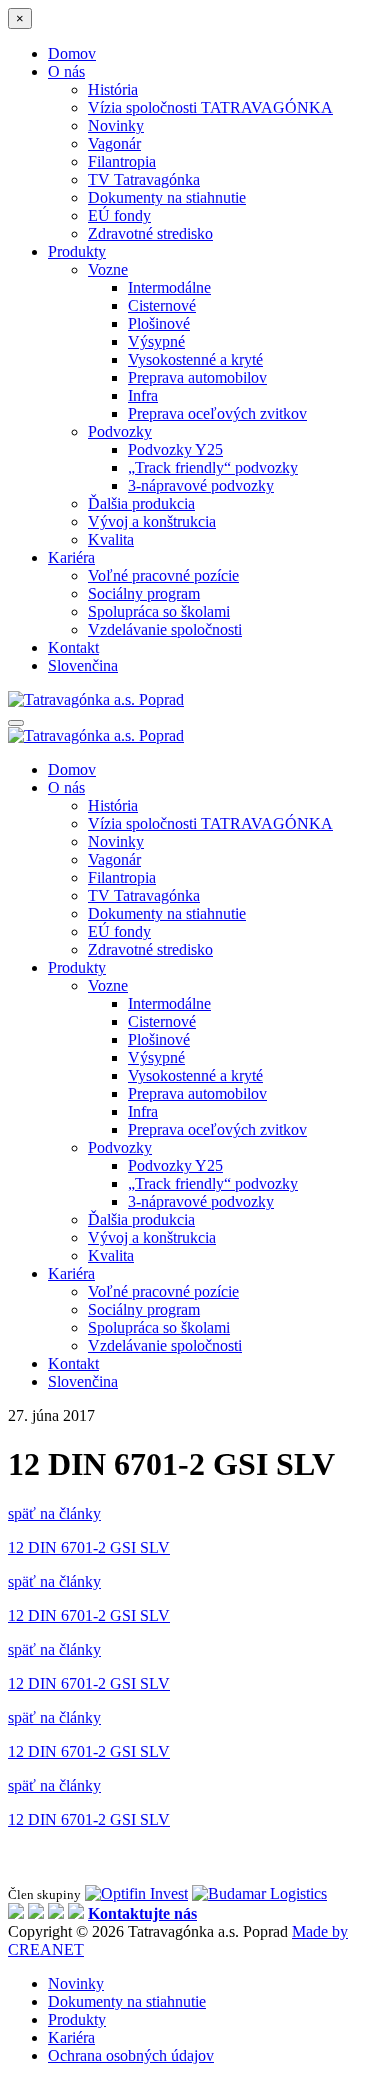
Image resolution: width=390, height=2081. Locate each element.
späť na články (54, 1513)
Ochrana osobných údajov (131, 2055)
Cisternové (162, 305)
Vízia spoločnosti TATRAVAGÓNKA (210, 107)
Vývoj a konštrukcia (152, 521)
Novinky (116, 125)
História (113, 89)
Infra (143, 395)
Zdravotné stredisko (150, 233)
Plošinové (159, 323)
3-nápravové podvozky (201, 485)
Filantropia (122, 161)
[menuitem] (83, 665)
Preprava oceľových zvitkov (217, 413)
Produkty (77, 251)
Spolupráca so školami (159, 611)
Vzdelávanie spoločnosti (165, 629)
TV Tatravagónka (144, 179)
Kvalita (111, 539)
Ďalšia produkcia (141, 503)
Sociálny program (144, 593)
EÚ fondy (119, 215)
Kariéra (71, 557)
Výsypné (156, 341)
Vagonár (114, 143)
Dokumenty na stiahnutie (167, 197)
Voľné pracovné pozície (163, 575)
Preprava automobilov (197, 377)
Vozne (108, 269)
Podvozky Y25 (175, 449)
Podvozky (120, 431)
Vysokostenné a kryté (195, 359)
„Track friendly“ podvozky (213, 467)
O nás (66, 71)
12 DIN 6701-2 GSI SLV (89, 1547)
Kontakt (73, 647)
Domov (72, 53)
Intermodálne (169, 287)
